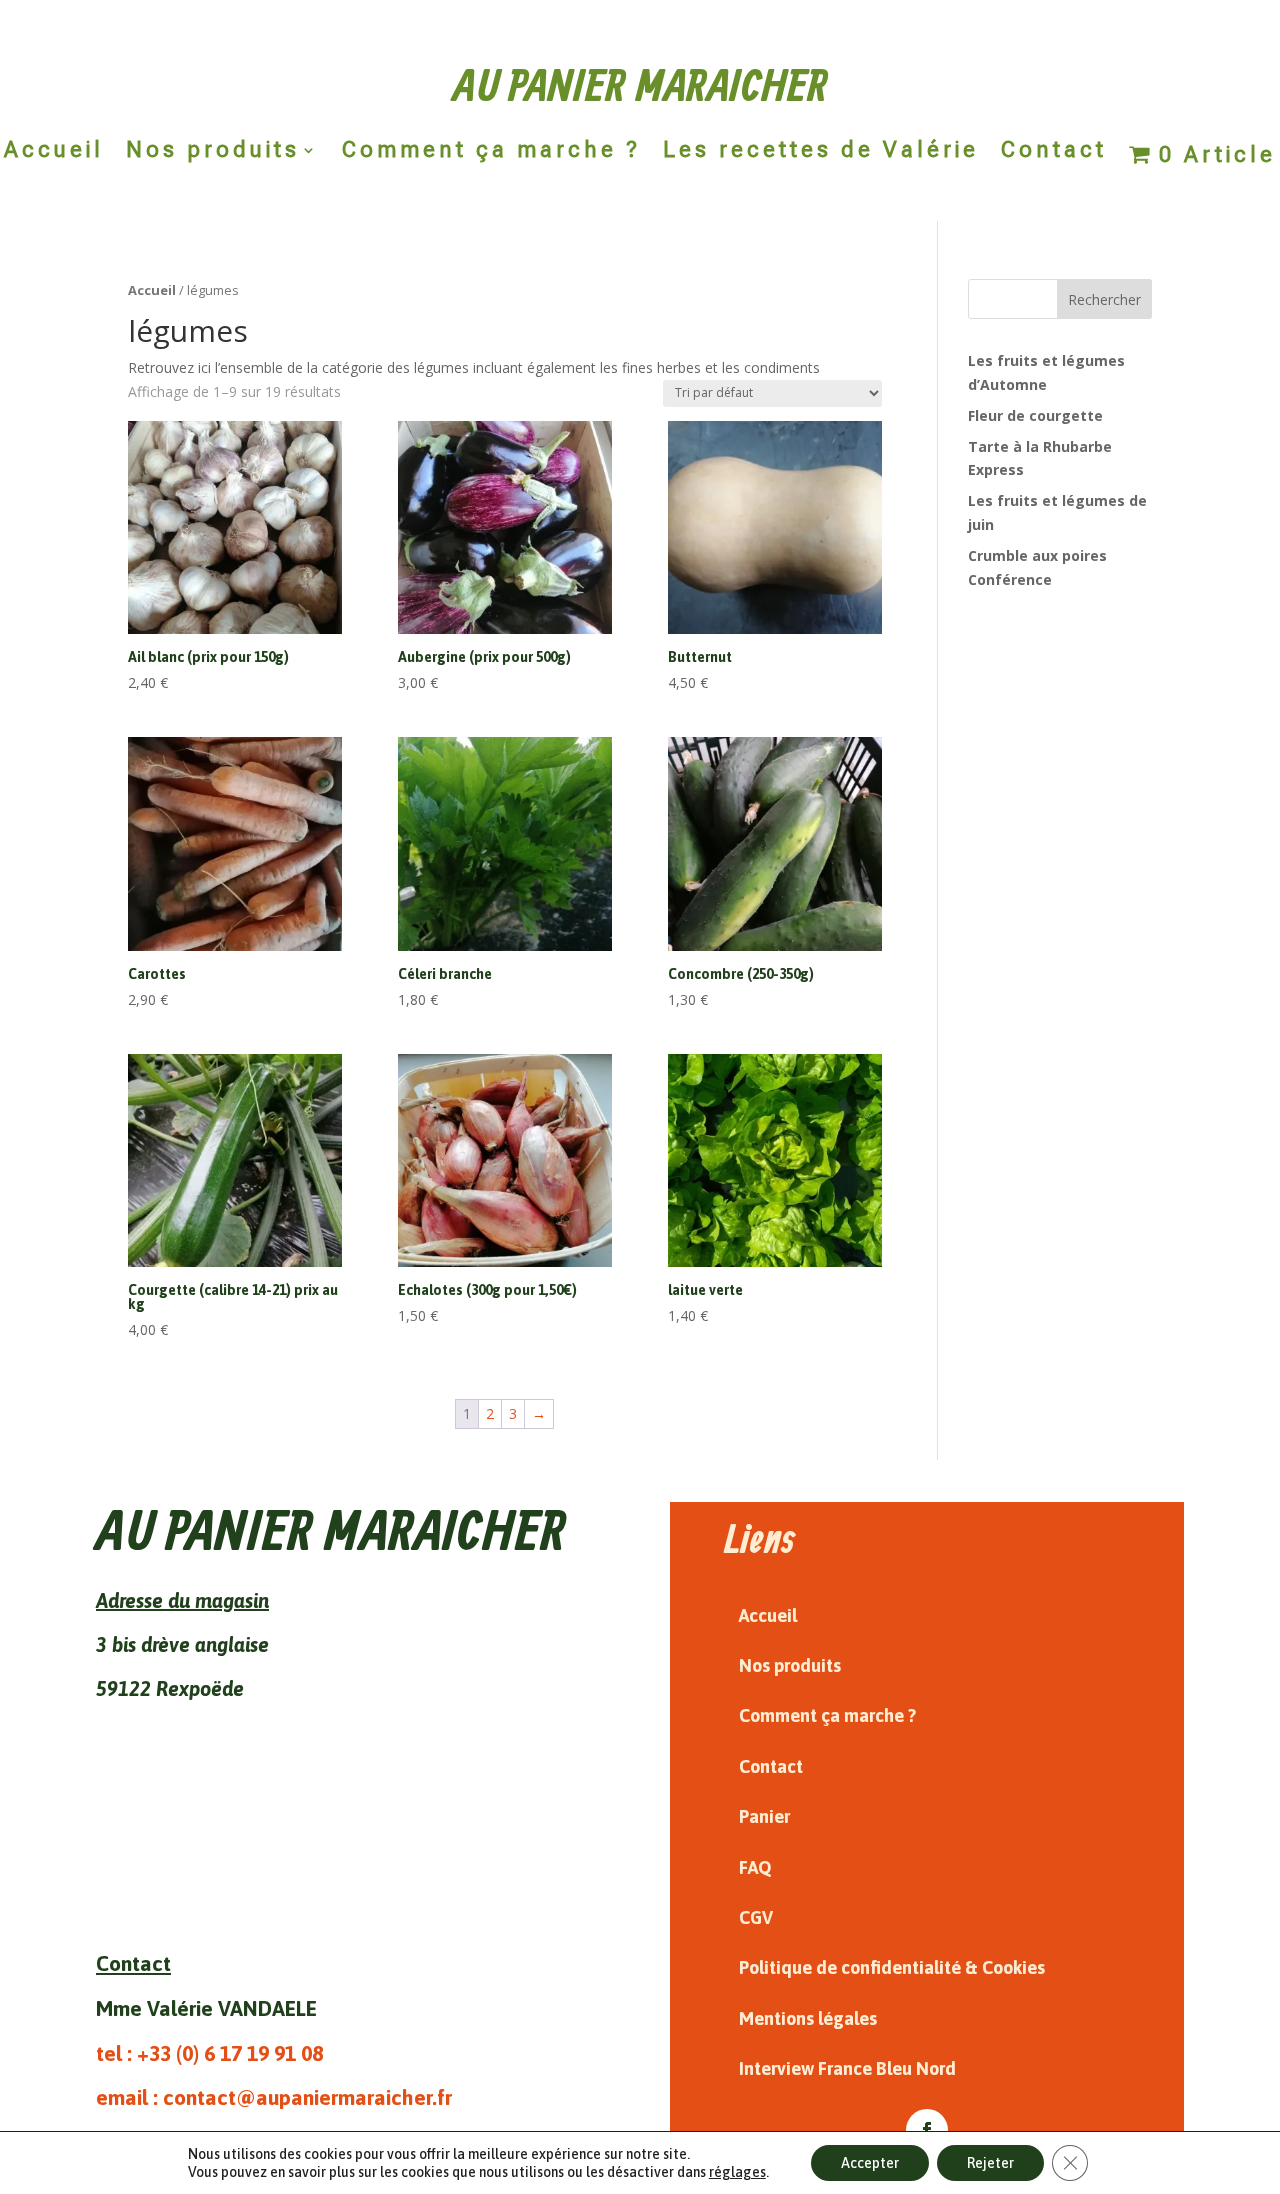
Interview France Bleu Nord (847, 2068)
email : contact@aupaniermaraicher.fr (274, 2097)
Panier (764, 1816)
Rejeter (990, 2163)
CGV (756, 1917)
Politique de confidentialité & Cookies (892, 1967)
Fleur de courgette (1035, 415)
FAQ (755, 1867)
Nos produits (213, 152)
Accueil (54, 152)
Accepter (870, 2163)
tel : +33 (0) (209, 2053)
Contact (1054, 152)
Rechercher (1104, 299)
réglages (737, 2172)
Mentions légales (808, 2018)
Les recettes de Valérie (821, 152)
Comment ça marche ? (491, 152)
